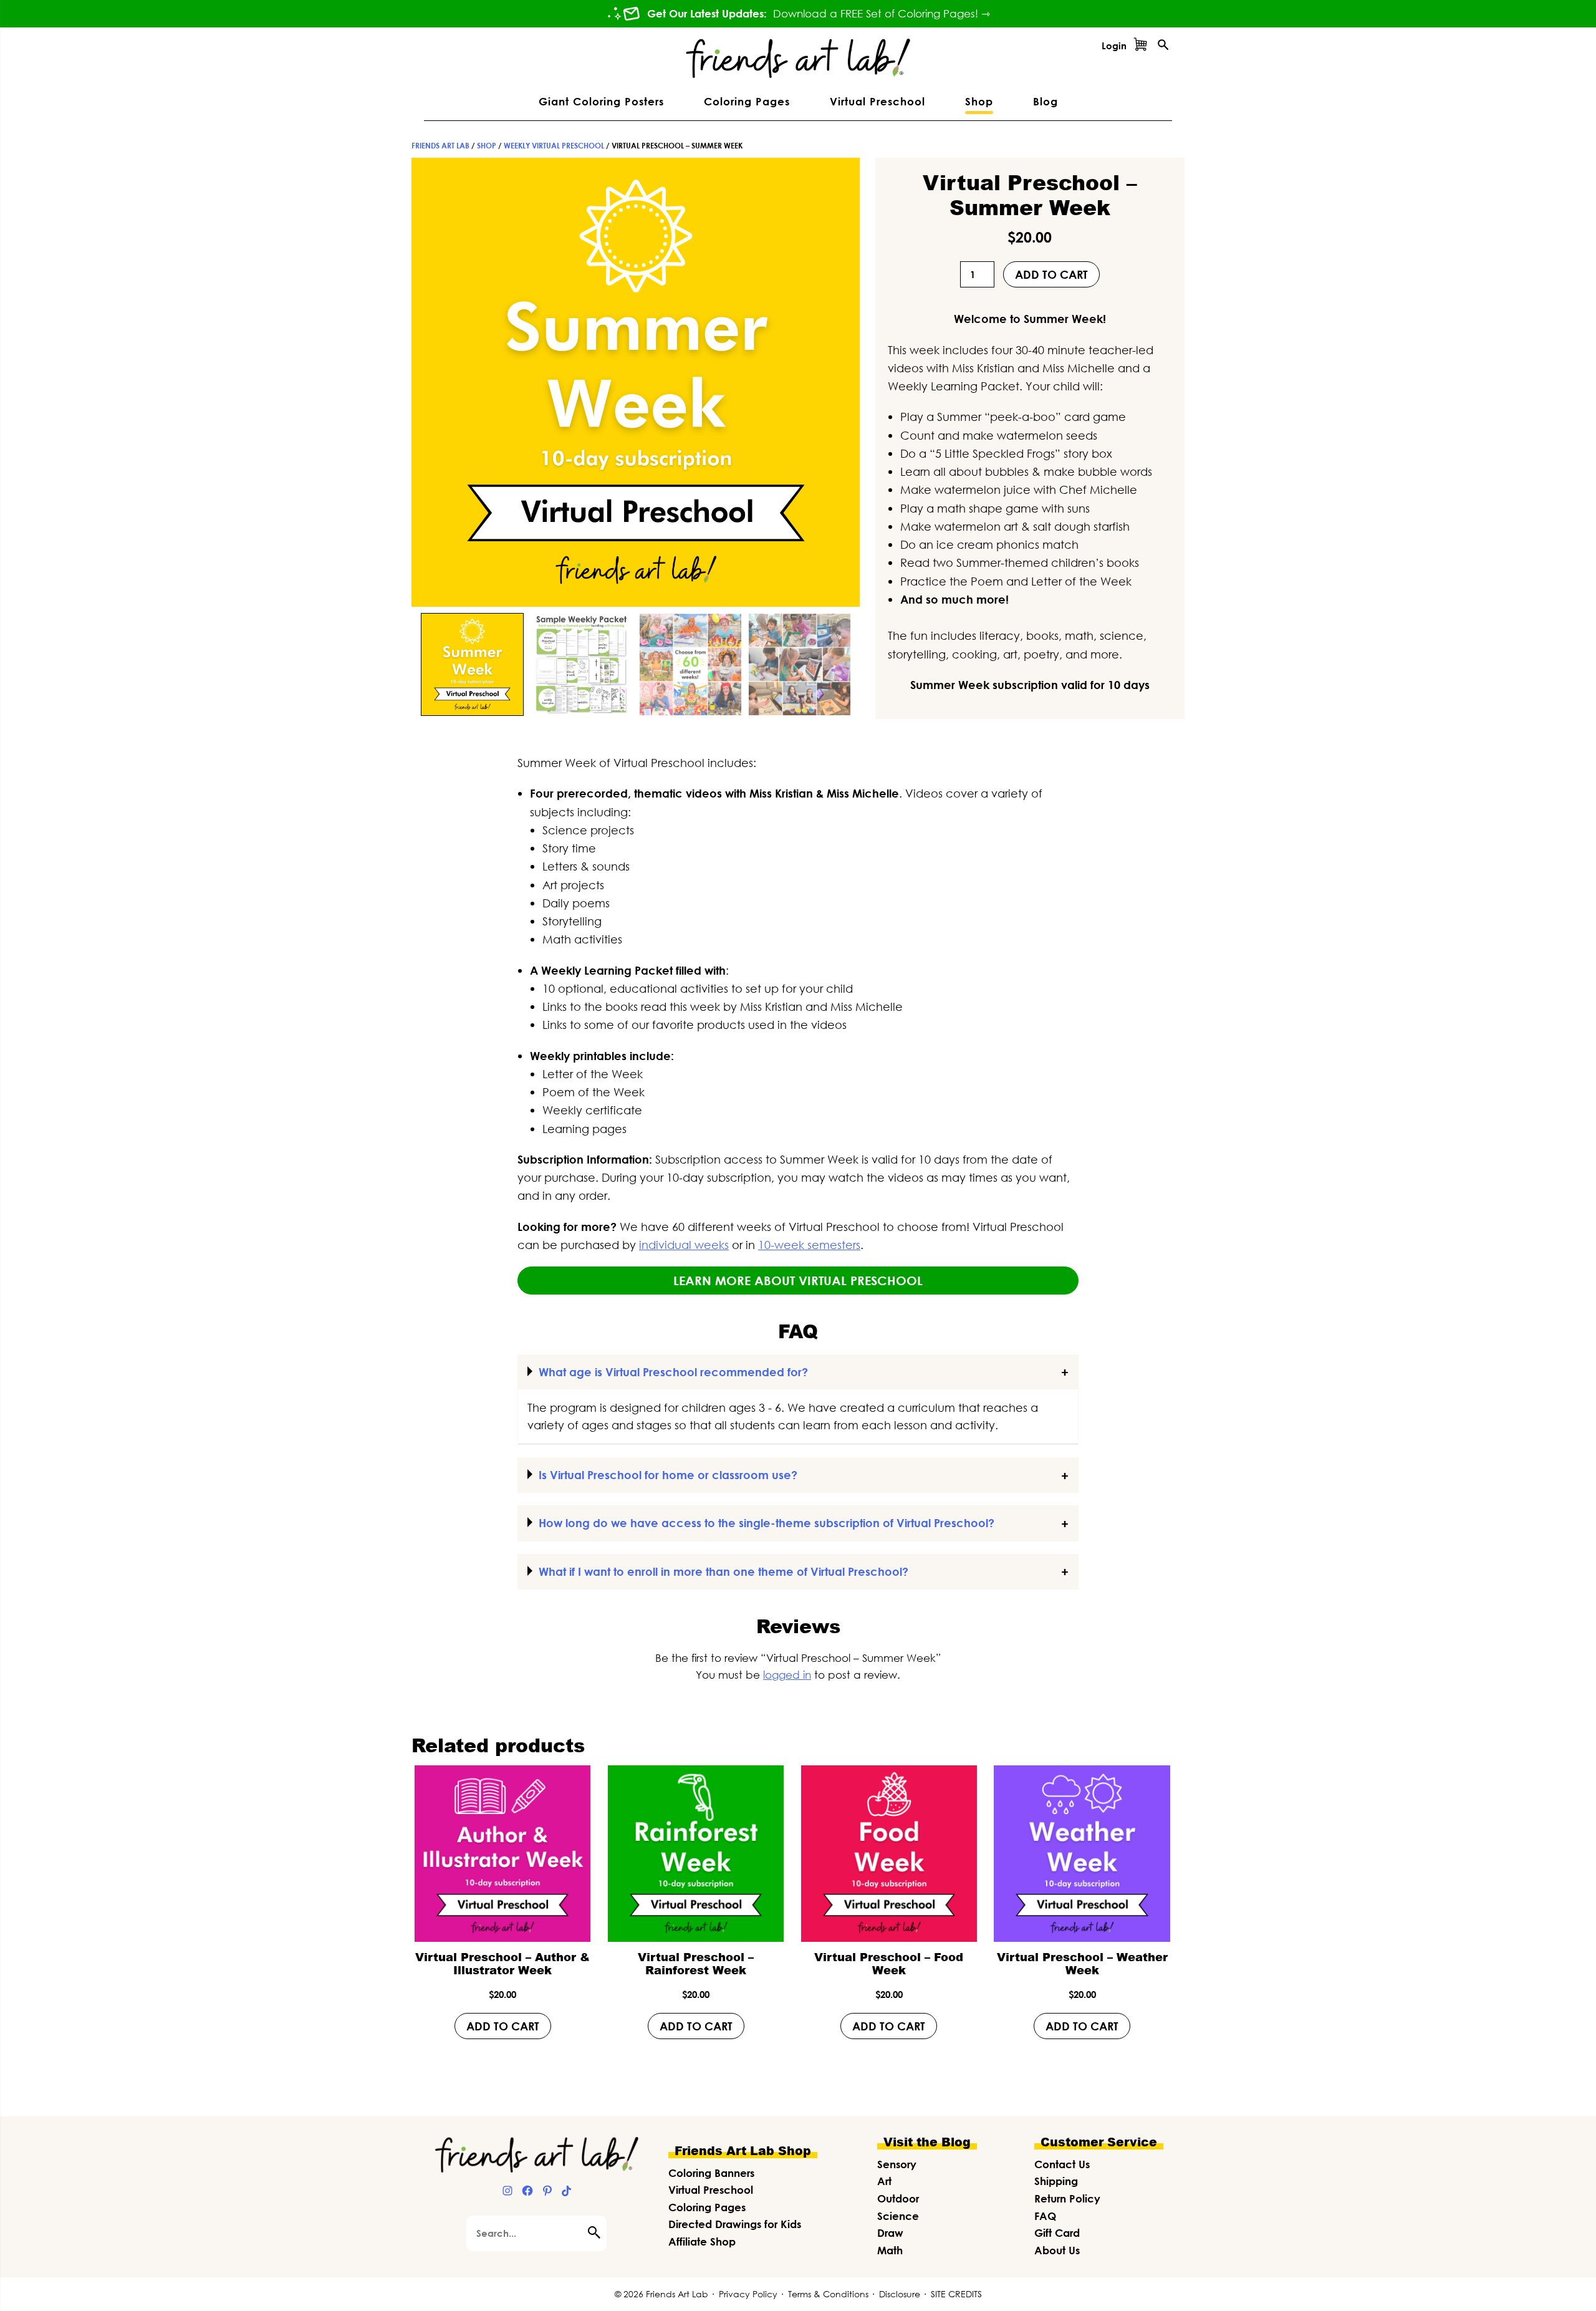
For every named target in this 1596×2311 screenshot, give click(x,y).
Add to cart (1051, 274)
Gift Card (1057, 2233)
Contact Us (1062, 2164)
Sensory (897, 2164)
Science (898, 2216)
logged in (787, 1675)
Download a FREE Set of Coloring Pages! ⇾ (882, 14)
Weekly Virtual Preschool (554, 146)
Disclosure (900, 2294)
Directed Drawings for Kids (735, 2224)
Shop (487, 146)
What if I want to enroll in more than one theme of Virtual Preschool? (723, 1571)
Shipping (1056, 2181)
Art (884, 2181)
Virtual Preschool (711, 2190)
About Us (1057, 2250)
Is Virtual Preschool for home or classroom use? (668, 1475)
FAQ (1045, 2216)
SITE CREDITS (956, 2294)
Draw (890, 2233)
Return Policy (1067, 2198)
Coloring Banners (711, 2173)
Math (890, 2250)
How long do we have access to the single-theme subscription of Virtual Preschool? (767, 1523)
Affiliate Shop (702, 2241)
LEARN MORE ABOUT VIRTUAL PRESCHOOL (798, 1280)
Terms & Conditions (828, 2294)
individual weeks (684, 1245)
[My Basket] (1140, 46)
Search (597, 2232)
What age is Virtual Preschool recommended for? (673, 1372)
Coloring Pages (707, 2207)
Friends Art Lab (440, 146)
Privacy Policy (748, 2294)
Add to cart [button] (503, 2026)
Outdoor (898, 2198)
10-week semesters (809, 1245)
